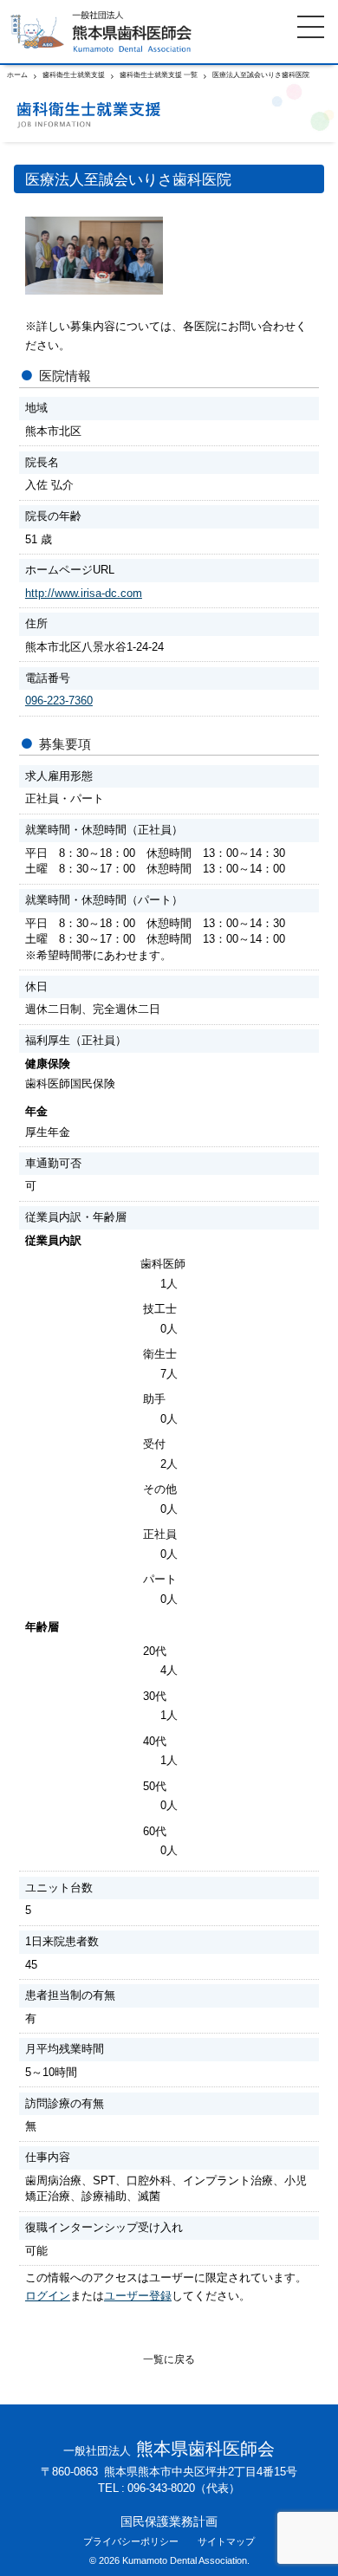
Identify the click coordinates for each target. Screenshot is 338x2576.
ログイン (48, 2296)
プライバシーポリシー (131, 2542)
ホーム (17, 75)
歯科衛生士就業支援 (74, 75)
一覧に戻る (169, 2359)
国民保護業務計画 (169, 2521)
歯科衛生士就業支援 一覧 (159, 75)
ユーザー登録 (138, 2296)
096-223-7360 (59, 701)
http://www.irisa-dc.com (84, 593)
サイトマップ (226, 2542)
